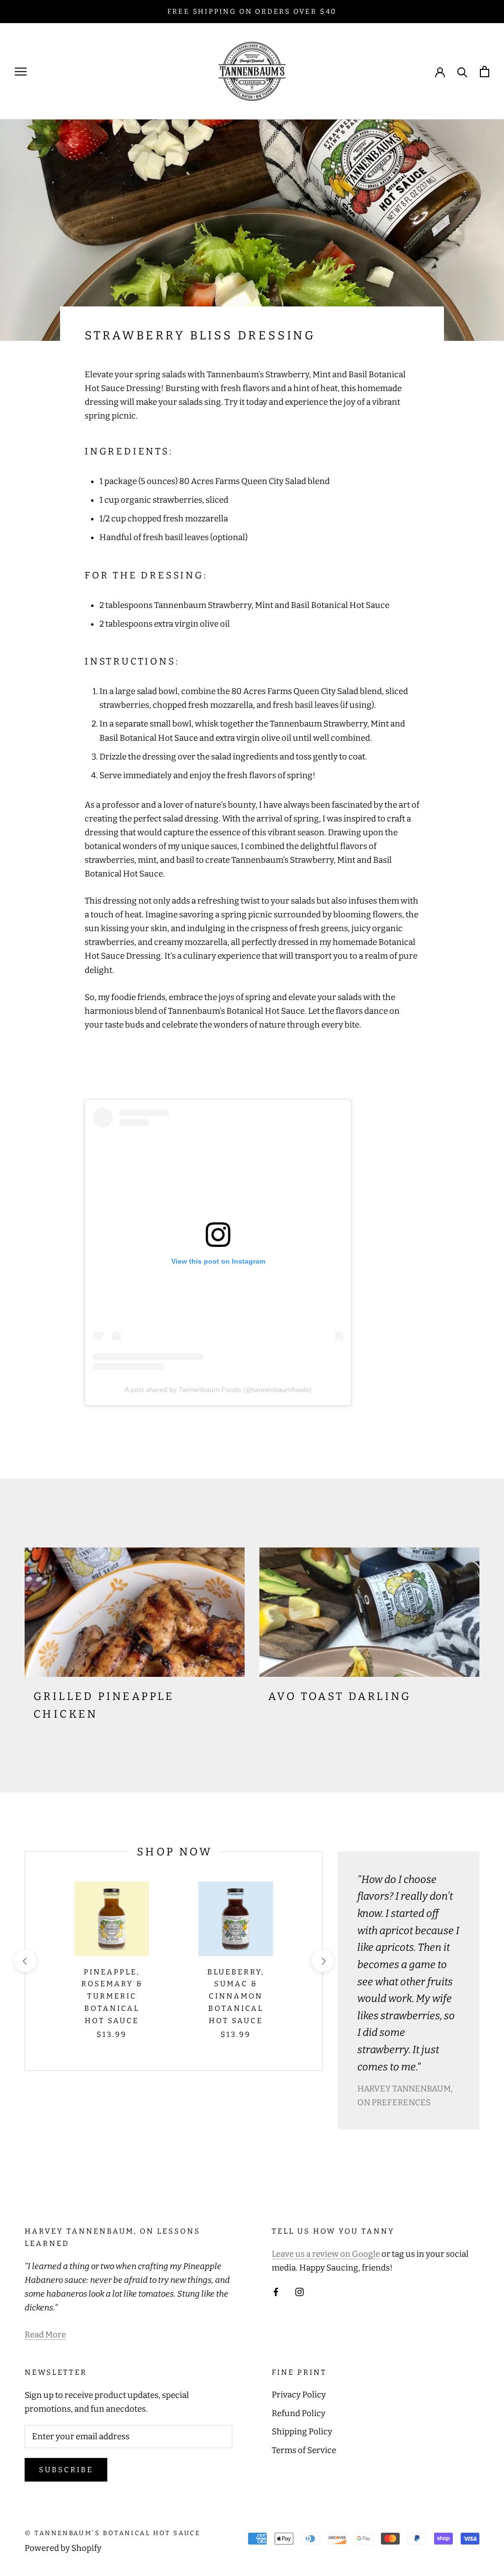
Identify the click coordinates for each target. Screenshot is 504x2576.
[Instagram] (299, 2292)
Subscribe (66, 2470)
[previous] (25, 1961)
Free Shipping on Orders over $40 (252, 12)
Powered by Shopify (63, 2548)
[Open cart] (485, 72)
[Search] (462, 72)
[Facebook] (276, 2292)
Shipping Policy (302, 2432)
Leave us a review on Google (326, 2254)
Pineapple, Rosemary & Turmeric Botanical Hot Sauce (112, 1996)
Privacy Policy (299, 2395)
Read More (45, 2335)
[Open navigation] (21, 71)
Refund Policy (299, 2413)
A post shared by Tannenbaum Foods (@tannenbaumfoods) (218, 1390)
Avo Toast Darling (340, 1696)
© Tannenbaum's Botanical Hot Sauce (112, 2533)
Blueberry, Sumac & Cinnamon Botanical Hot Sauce (236, 1996)
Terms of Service (304, 2450)
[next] (322, 1961)
